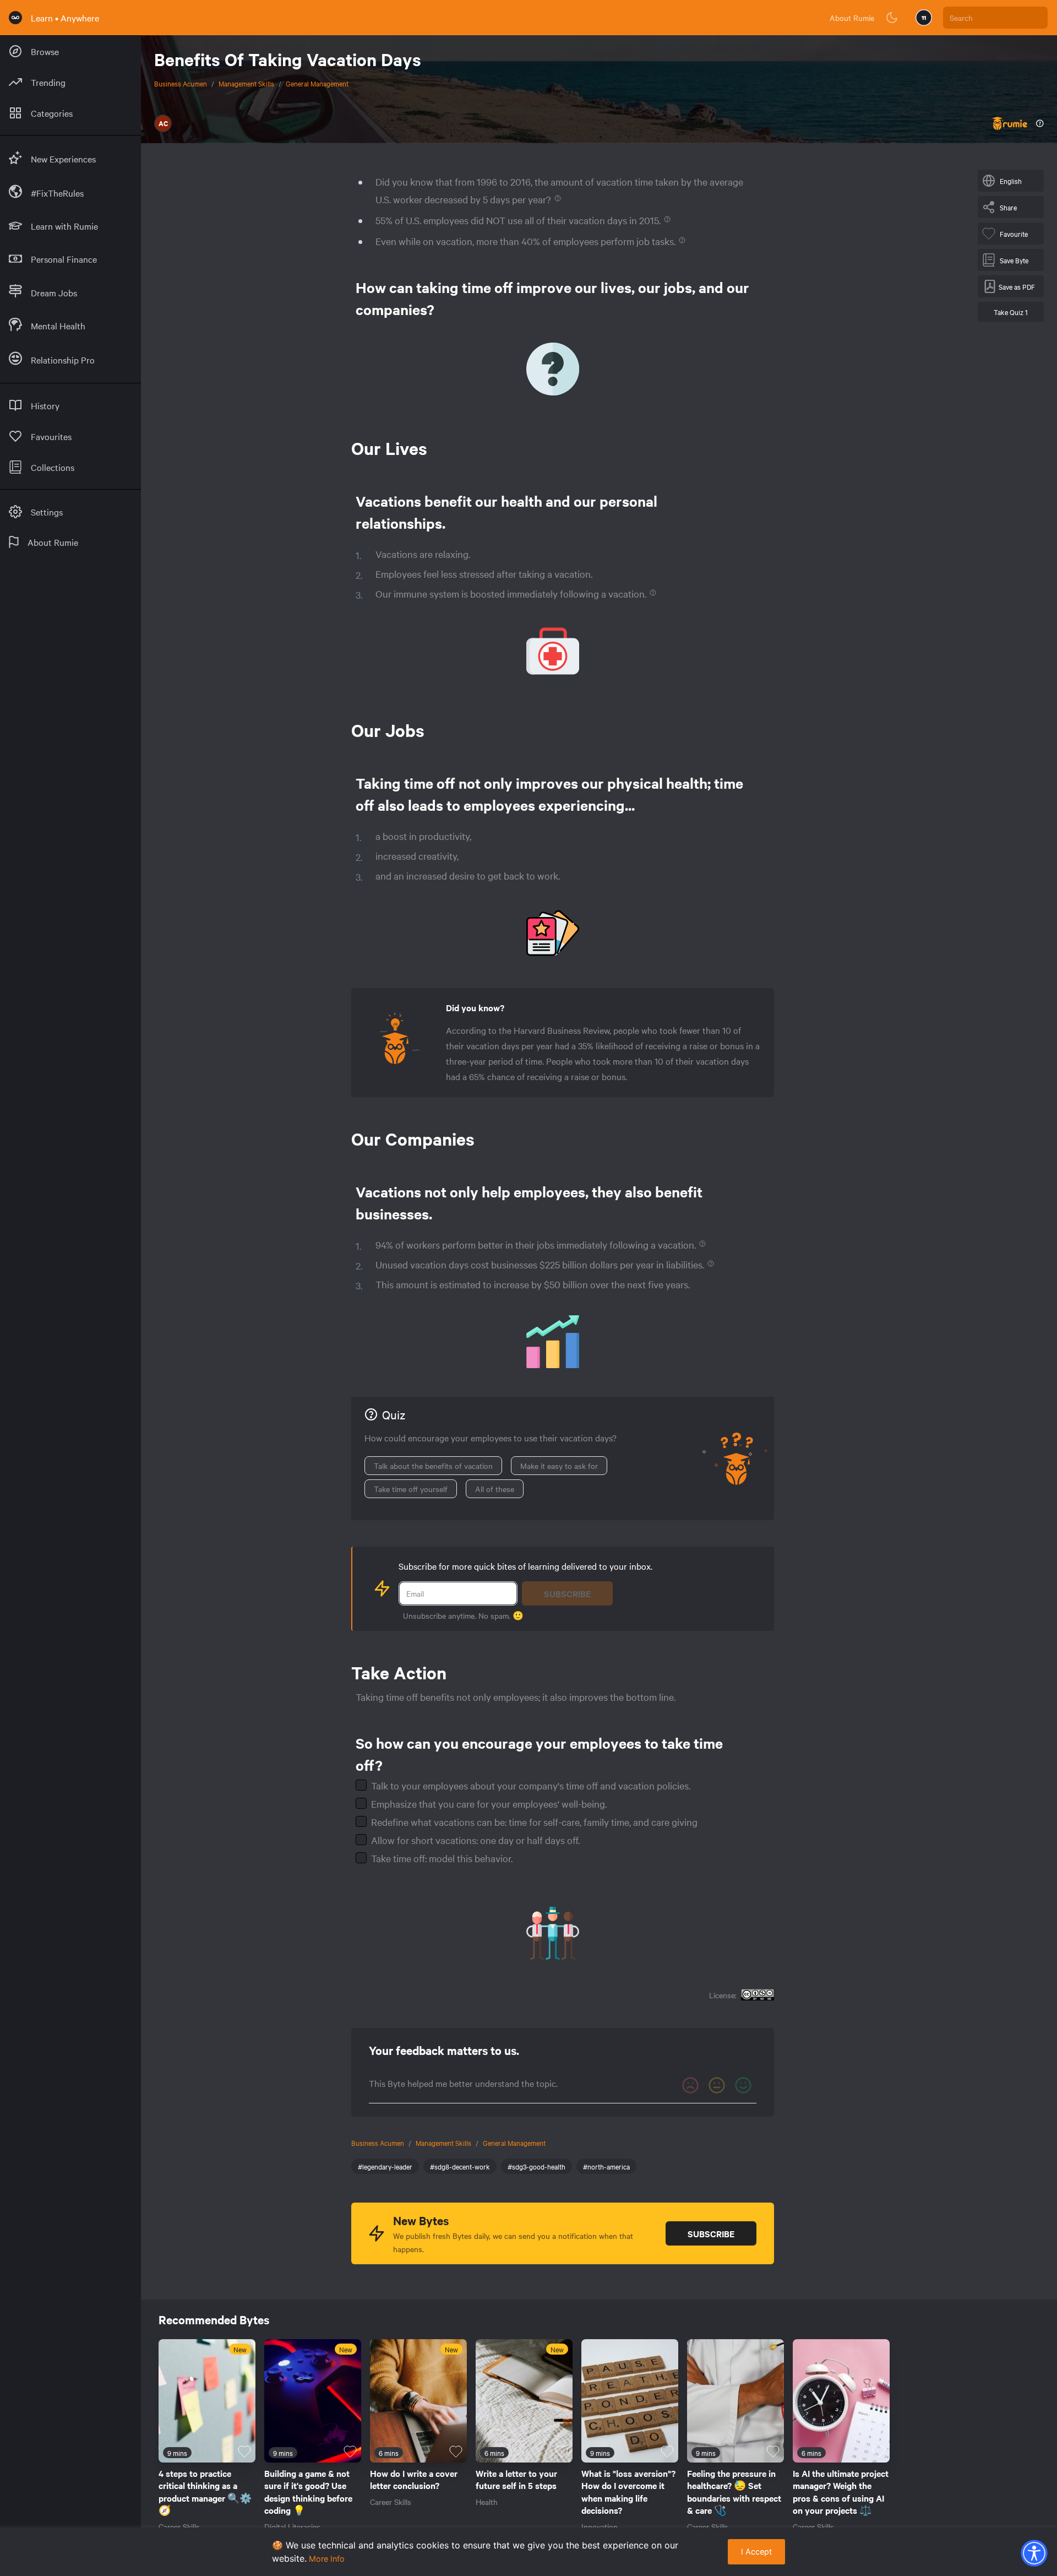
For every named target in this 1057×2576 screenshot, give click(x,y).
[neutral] (717, 2085)
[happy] (743, 2085)
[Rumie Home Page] (15, 18)
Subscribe (567, 1593)
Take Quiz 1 (1011, 312)
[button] (1034, 2553)
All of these (495, 1489)
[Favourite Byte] (244, 2452)
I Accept (756, 2551)
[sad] (690, 2085)
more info (327, 2559)
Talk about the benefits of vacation (433, 1466)
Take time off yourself (411, 1489)
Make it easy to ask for (559, 1466)
